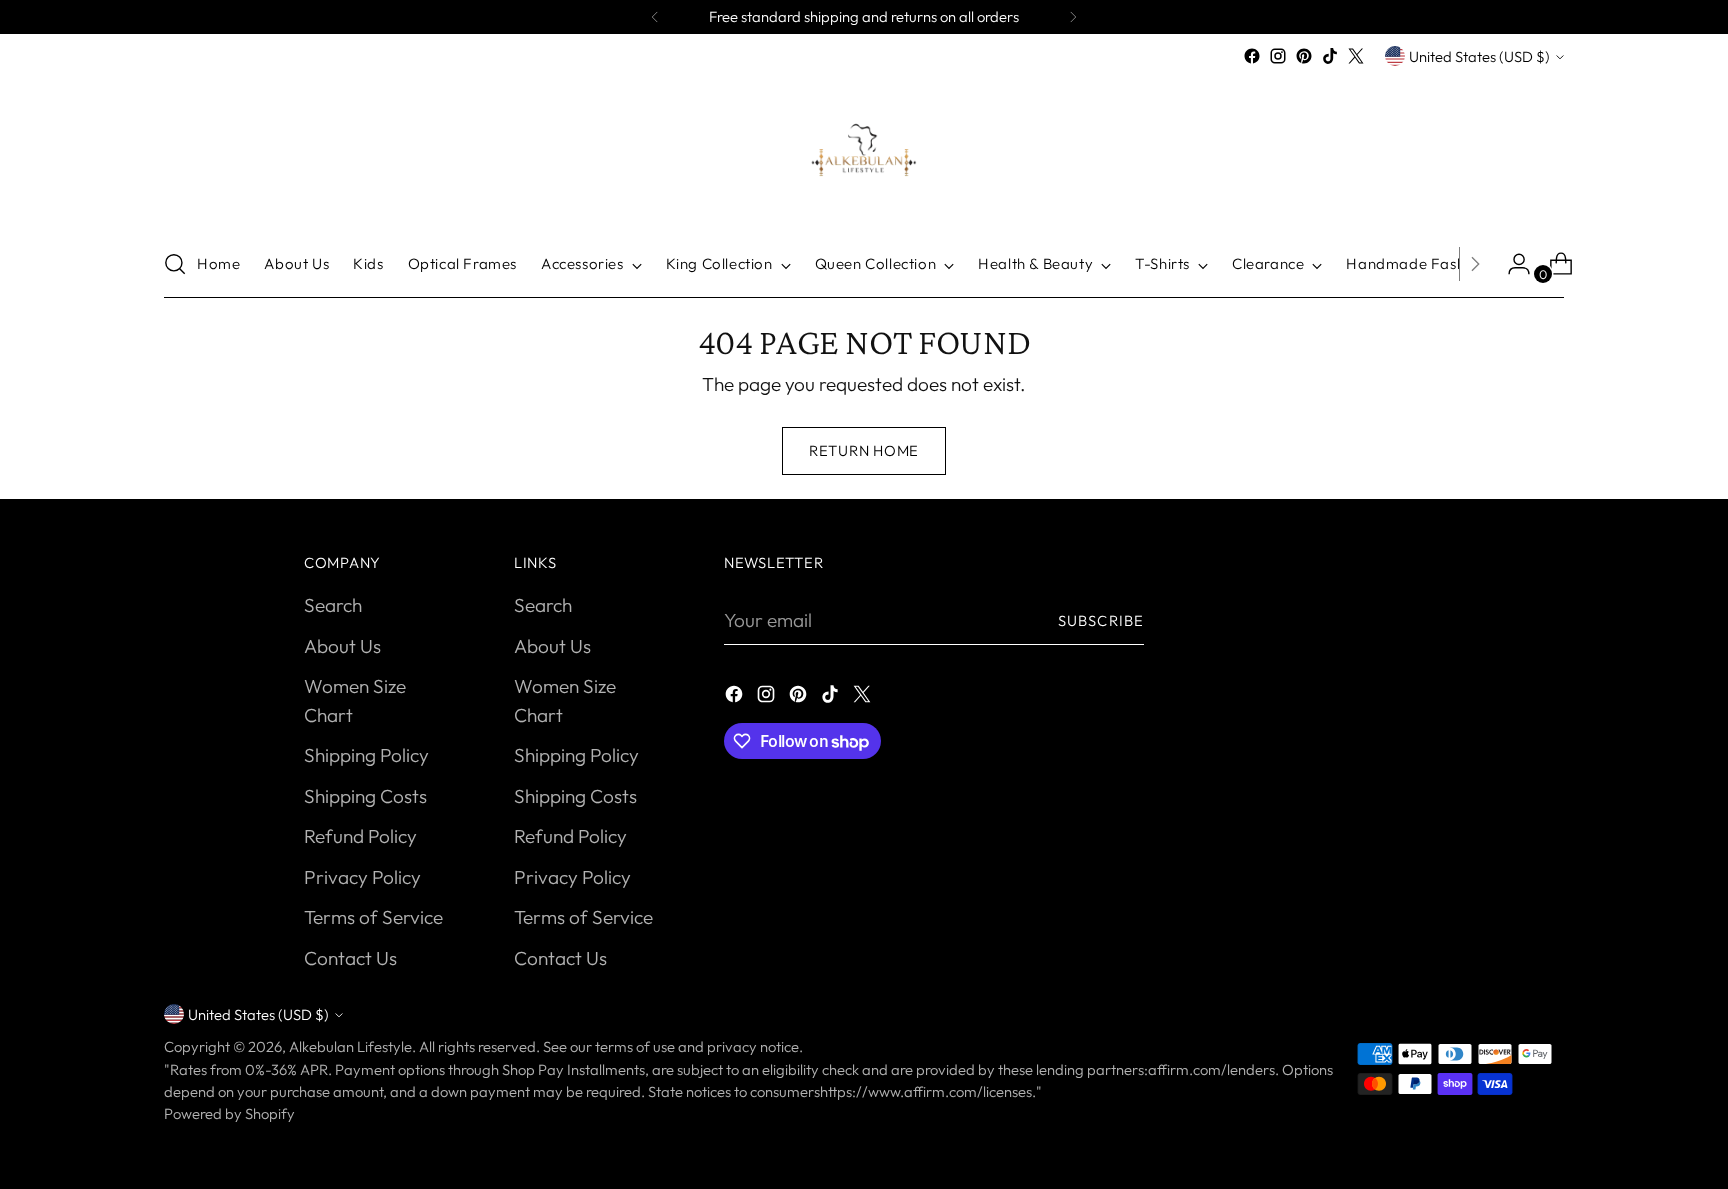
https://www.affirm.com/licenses (926, 1091)
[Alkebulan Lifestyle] (864, 150)
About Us (342, 646)
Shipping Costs (365, 796)
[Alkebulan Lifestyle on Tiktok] (1330, 56)
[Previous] (655, 17)
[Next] (1073, 17)
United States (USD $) (1479, 56)
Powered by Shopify (229, 1113)
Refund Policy (360, 836)
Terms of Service (373, 917)
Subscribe (1101, 620)
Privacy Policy (362, 877)
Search (333, 605)
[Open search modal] (175, 264)
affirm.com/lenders (1211, 1069)
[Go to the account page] (1511, 264)
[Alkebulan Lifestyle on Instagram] (1278, 56)
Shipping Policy (366, 755)
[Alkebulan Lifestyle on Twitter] (1356, 56)
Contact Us (350, 958)
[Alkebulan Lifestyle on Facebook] (1252, 56)
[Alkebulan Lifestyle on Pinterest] (1304, 56)
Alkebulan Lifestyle (350, 1046)
